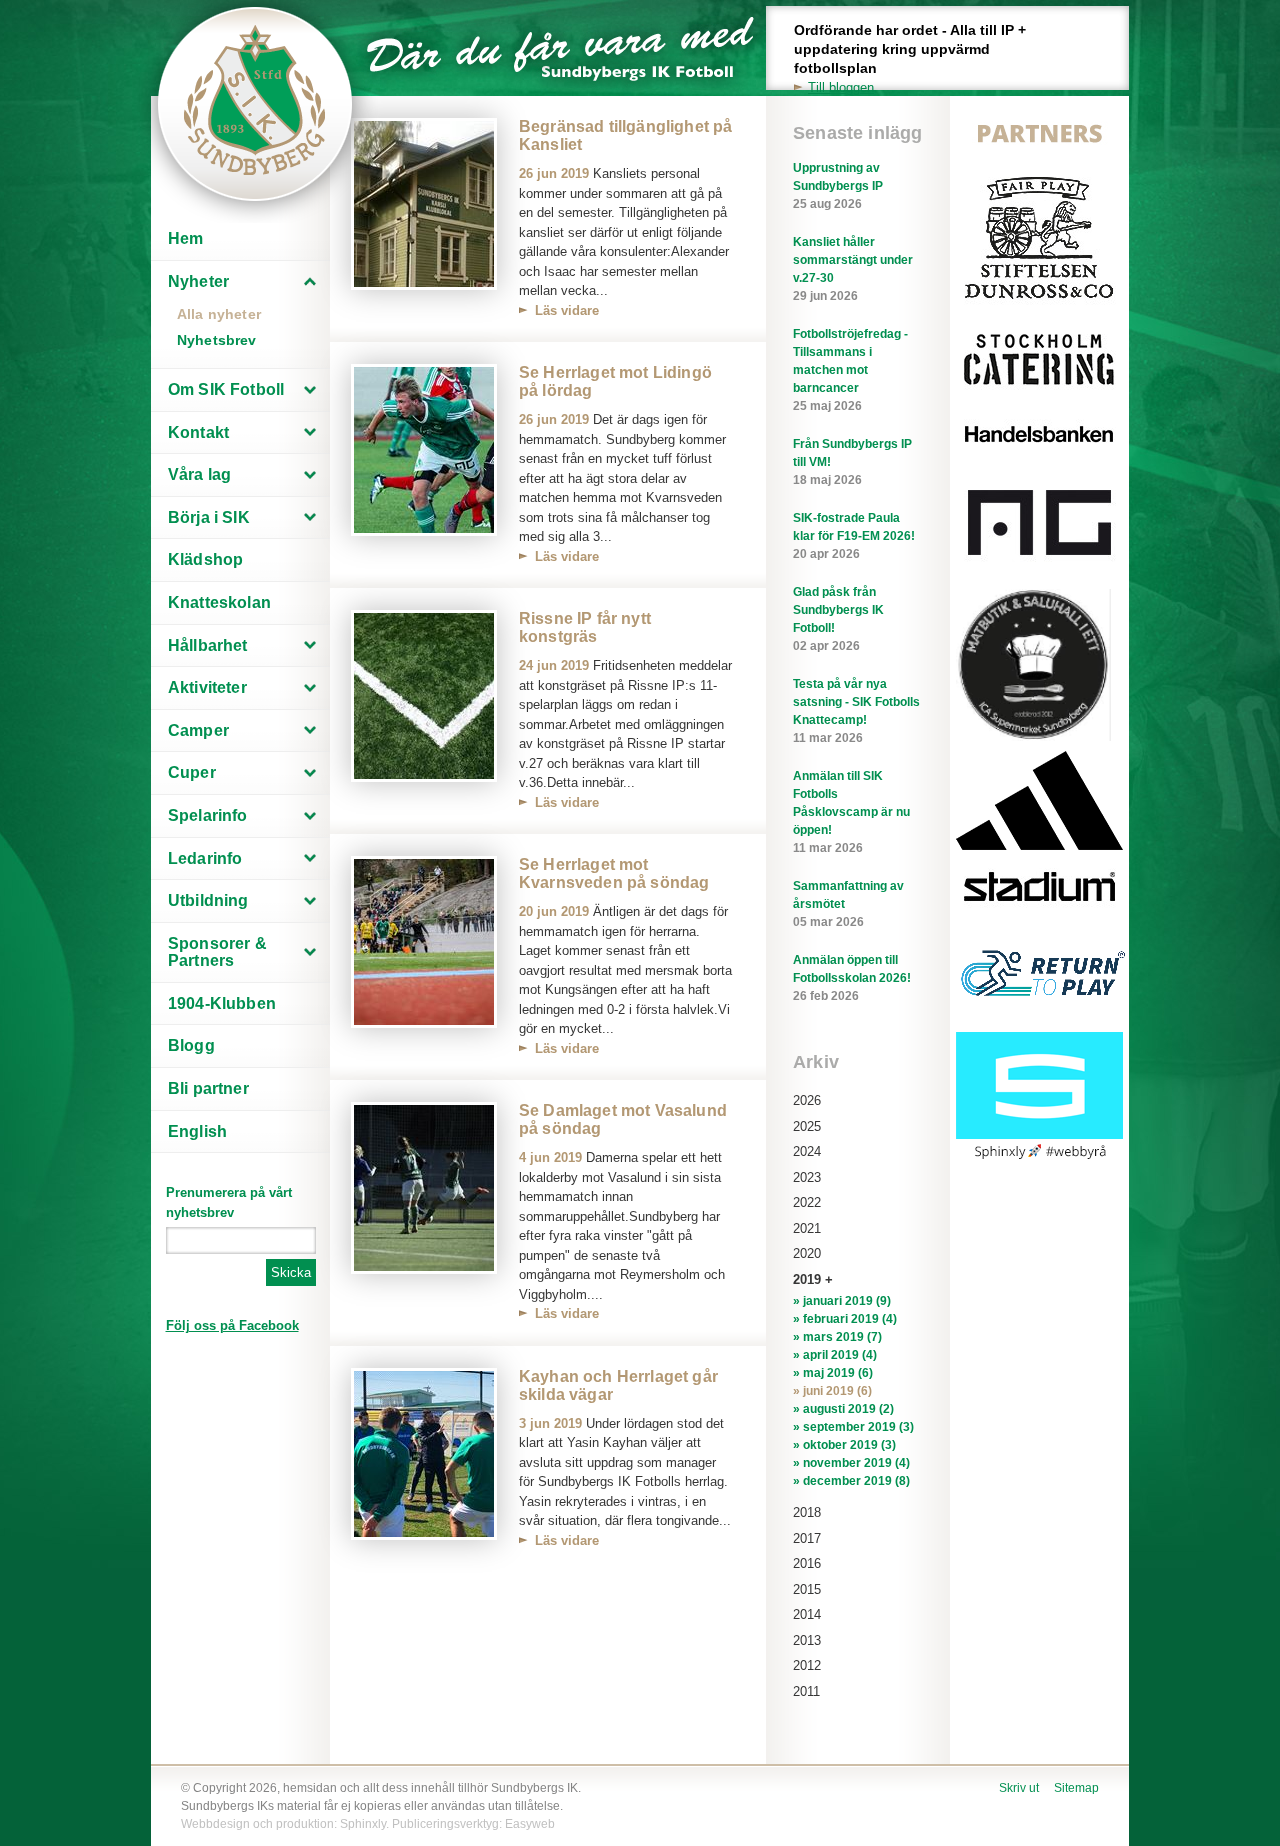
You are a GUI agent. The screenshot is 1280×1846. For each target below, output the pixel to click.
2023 (807, 1177)
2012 (807, 1665)
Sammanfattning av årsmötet (848, 904)
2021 (807, 1228)
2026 (807, 1100)
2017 (807, 1538)
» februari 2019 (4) (845, 1319)
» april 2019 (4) (835, 1355)
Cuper (192, 772)
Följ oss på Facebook (232, 1325)
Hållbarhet (208, 645)
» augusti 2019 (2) (843, 1409)
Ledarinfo (205, 858)
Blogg (191, 1045)
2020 (807, 1253)
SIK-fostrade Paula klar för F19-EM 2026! (854, 536)
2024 (807, 1151)
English (197, 1131)
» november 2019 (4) (851, 1463)
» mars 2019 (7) (837, 1337)
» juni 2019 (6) (832, 1391)
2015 (807, 1589)
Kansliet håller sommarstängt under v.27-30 (853, 269)
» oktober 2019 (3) (844, 1445)
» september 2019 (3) (853, 1427)
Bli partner (208, 1088)
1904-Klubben (222, 1003)
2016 (807, 1563)
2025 (807, 1126)
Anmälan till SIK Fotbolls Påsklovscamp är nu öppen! (851, 812)
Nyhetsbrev (217, 340)
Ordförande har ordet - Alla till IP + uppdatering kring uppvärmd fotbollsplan (910, 58)
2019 (807, 1279)
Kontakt (198, 432)
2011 (806, 1691)
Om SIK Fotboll (226, 389)
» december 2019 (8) (851, 1481)
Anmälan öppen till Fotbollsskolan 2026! (852, 978)
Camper (198, 730)
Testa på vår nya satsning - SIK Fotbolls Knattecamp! (856, 711)
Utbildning (208, 900)
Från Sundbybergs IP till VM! (852, 462)
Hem (185, 238)
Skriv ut (1019, 1788)
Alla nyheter (219, 314)
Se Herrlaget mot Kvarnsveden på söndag (614, 873)
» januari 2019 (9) (842, 1301)
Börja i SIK (209, 517)
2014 (807, 1614)
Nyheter (198, 281)
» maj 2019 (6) (833, 1373)
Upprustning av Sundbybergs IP (838, 186)
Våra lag (199, 474)
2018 (807, 1512)
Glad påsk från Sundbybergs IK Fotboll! (838, 619)
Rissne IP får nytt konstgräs (585, 627)
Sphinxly (363, 1824)
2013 (807, 1640)
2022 (807, 1202)
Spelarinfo (208, 815)
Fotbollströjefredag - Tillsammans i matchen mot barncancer (850, 370)
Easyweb (530, 1824)
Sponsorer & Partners (217, 952)
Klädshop (205, 559)
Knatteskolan (219, 602)
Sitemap (1076, 1788)
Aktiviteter (207, 687)
